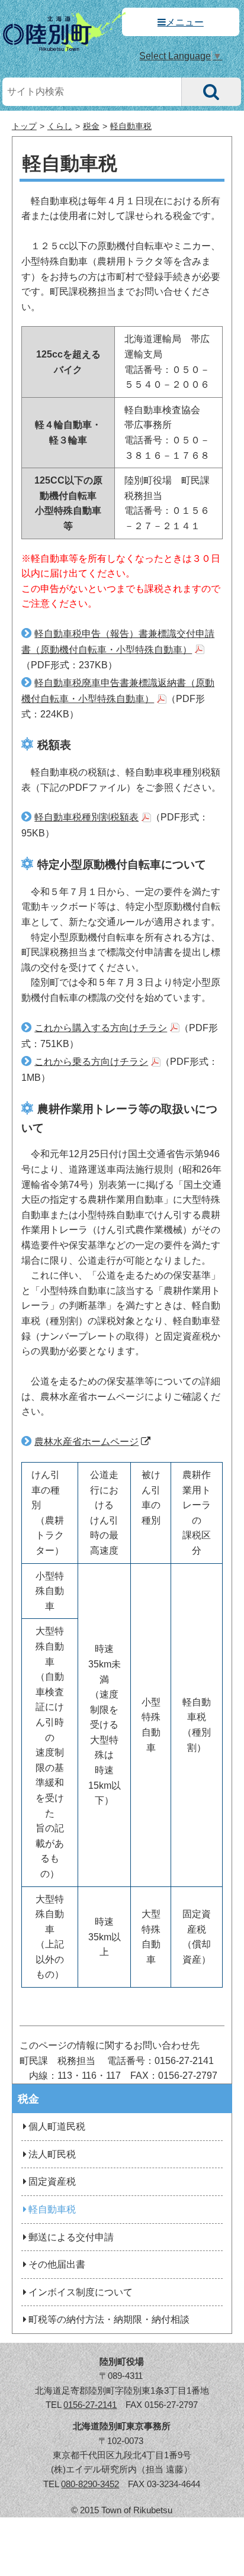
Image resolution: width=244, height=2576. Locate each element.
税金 (91, 126)
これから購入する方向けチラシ (101, 1028)
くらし (60, 126)
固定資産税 (52, 2181)
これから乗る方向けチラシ (91, 1062)
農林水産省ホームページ (86, 1442)
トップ (24, 126)
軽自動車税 (131, 126)
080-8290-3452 (90, 2484)
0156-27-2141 (90, 2405)
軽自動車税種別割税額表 (86, 817)
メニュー (185, 22)
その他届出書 (57, 2264)
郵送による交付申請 (71, 2237)
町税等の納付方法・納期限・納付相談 (109, 2319)
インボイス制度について (81, 2292)
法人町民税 (52, 2154)
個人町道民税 (57, 2126)
